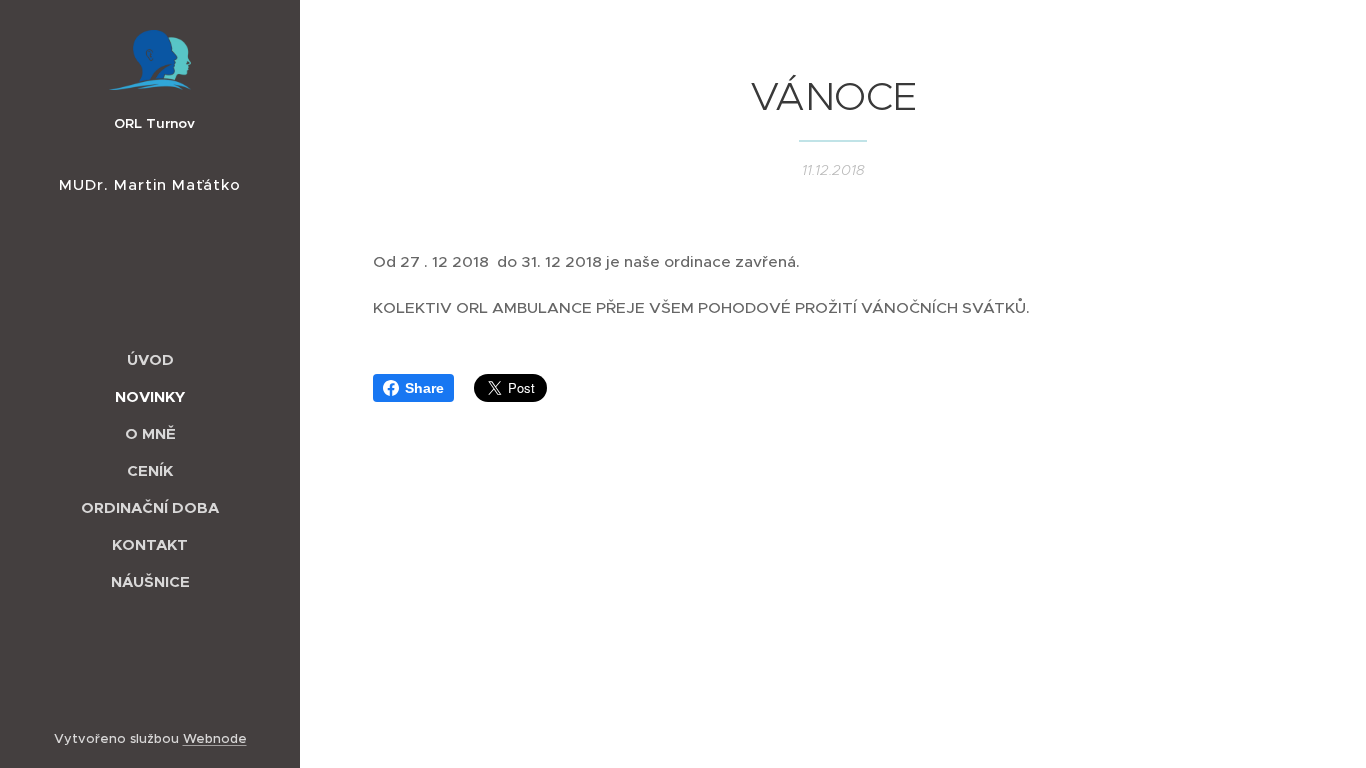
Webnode (215, 738)
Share (424, 388)
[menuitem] (150, 359)
